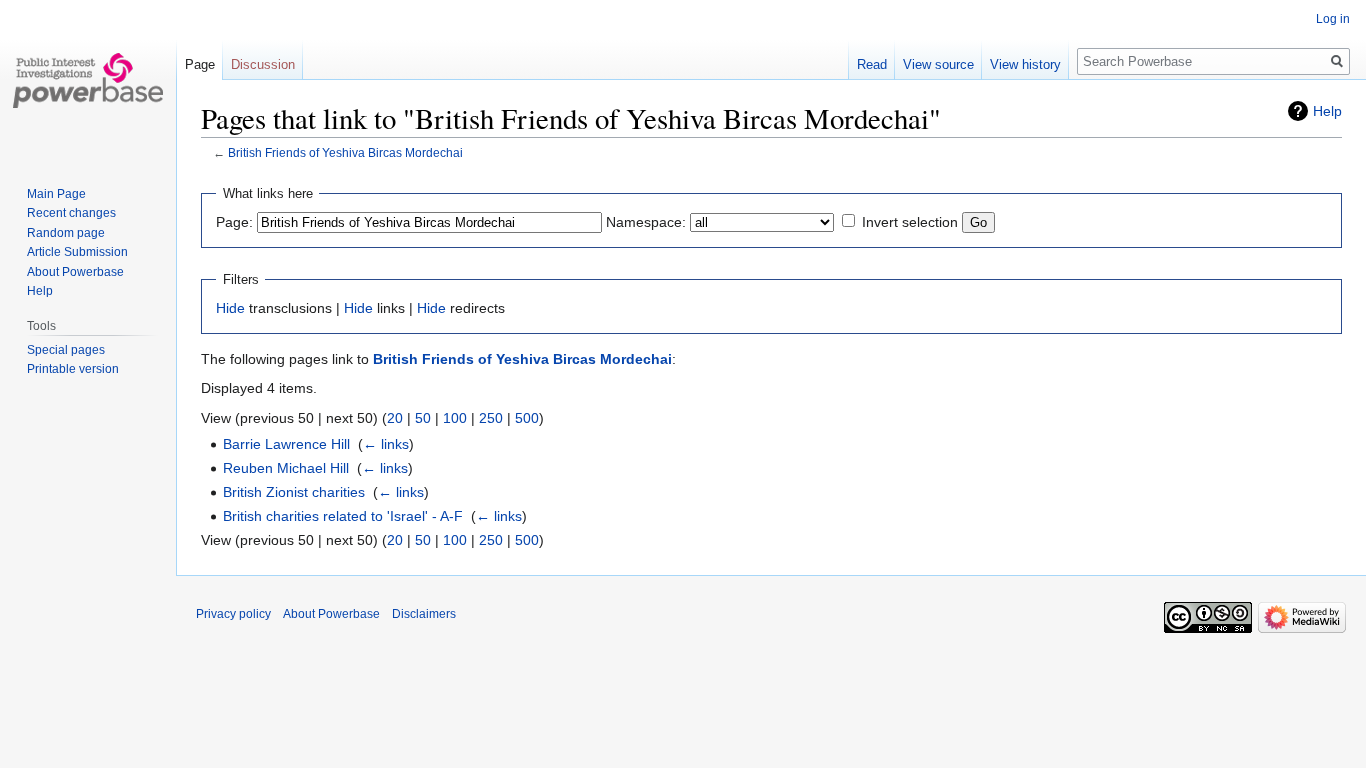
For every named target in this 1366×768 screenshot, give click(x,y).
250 (491, 418)
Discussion (263, 64)
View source (938, 64)
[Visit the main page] (88, 80)
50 (423, 418)
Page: (234, 222)
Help (1327, 111)
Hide (230, 308)
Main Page (56, 194)
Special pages (66, 350)
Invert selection (910, 222)
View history (1025, 64)
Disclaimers (424, 614)
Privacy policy (233, 614)
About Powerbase (75, 272)
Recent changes (71, 213)
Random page (66, 233)
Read (872, 64)
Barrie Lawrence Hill (286, 444)
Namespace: (646, 222)
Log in (1333, 19)
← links (386, 444)
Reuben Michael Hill (286, 468)
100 (455, 418)
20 (395, 418)
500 (527, 418)
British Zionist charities (294, 492)
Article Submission (77, 252)
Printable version (73, 369)
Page (200, 64)
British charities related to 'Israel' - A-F (343, 516)
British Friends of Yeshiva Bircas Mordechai (345, 152)
